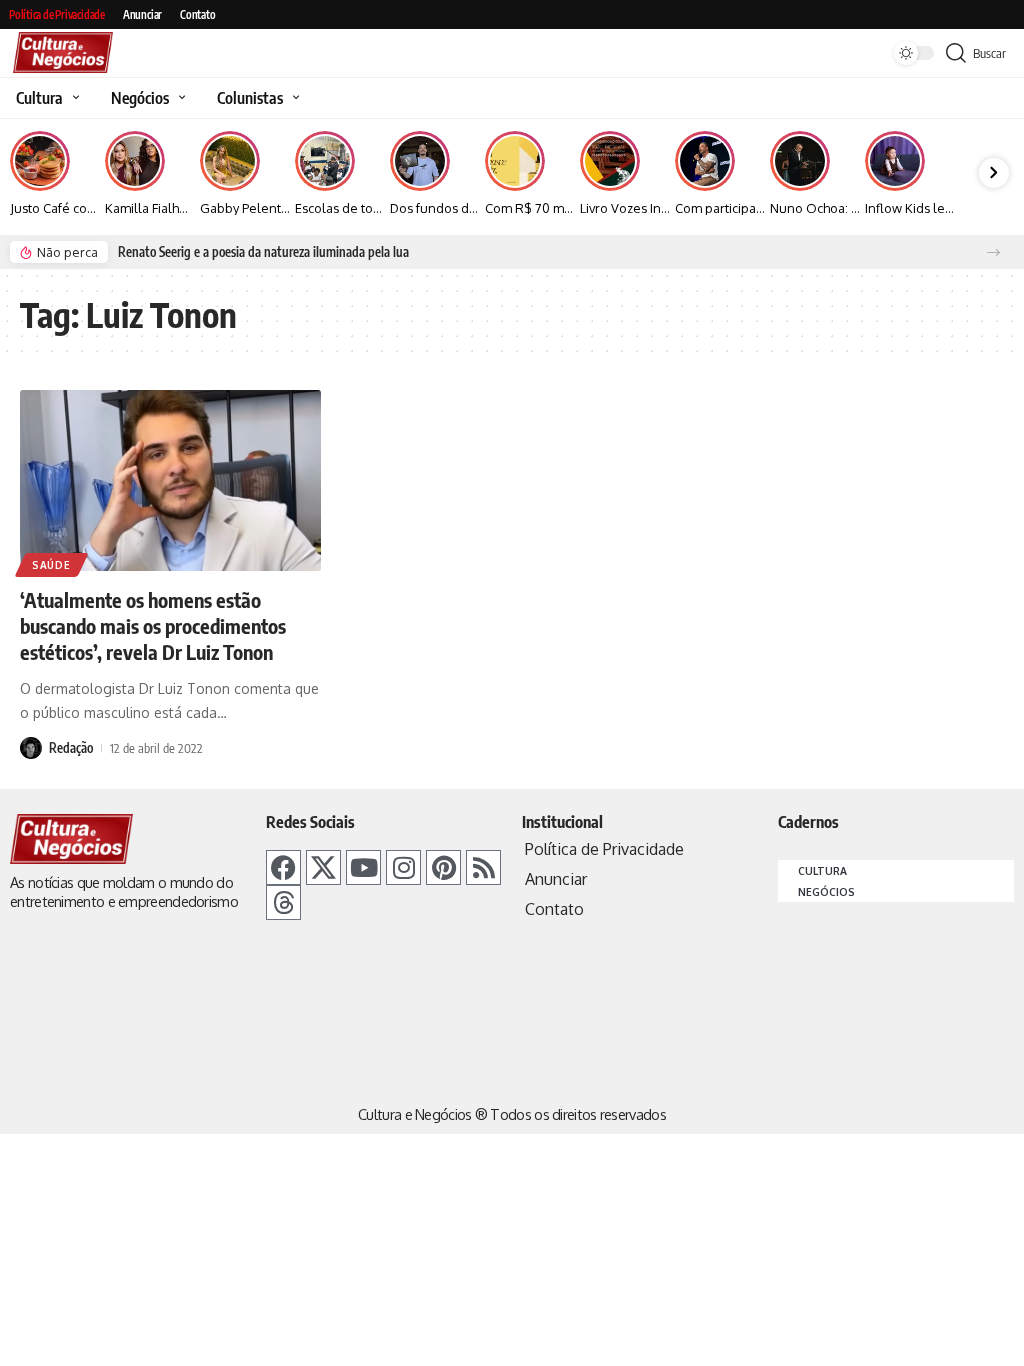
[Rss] (483, 867)
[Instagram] (403, 867)
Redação (71, 748)
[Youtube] (363, 867)
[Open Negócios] (179, 98)
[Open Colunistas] (293, 98)
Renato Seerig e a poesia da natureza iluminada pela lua (263, 252)
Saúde (51, 565)
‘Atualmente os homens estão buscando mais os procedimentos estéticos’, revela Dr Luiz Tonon (153, 625)
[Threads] (283, 902)
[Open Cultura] (73, 98)
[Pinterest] (443, 867)
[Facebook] (283, 867)
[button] (993, 252)
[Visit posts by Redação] (31, 748)
